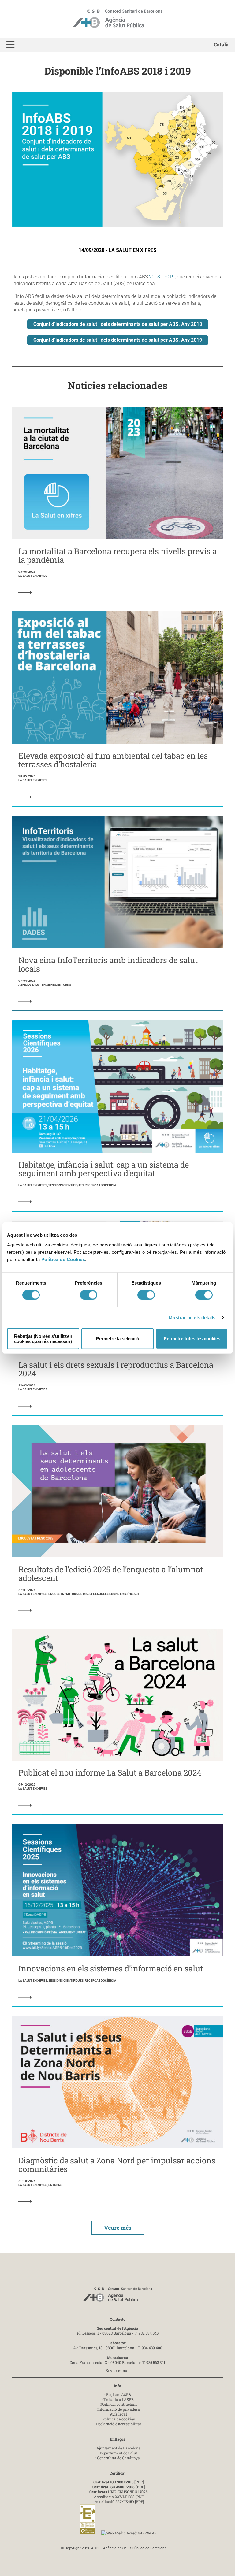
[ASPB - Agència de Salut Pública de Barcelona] (117, 2296)
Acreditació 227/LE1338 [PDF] (119, 2497)
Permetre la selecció (118, 1339)
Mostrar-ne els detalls (192, 1317)
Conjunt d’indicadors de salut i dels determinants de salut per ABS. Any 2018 (118, 324)
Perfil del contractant (119, 2404)
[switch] (89, 1295)
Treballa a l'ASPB (119, 2399)
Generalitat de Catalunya (118, 2458)
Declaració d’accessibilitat (119, 2424)
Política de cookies (119, 2419)
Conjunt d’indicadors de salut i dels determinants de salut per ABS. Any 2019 (118, 340)
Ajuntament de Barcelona (119, 2448)
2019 (169, 277)
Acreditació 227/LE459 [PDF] (119, 2501)
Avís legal (118, 2414)
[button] (10, 45)
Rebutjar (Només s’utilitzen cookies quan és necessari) (43, 1338)
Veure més (118, 2228)
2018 (155, 277)
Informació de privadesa (119, 2409)
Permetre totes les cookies (192, 1339)
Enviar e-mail (118, 2370)
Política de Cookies (63, 1259)
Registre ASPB (119, 2394)
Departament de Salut (118, 2453)
